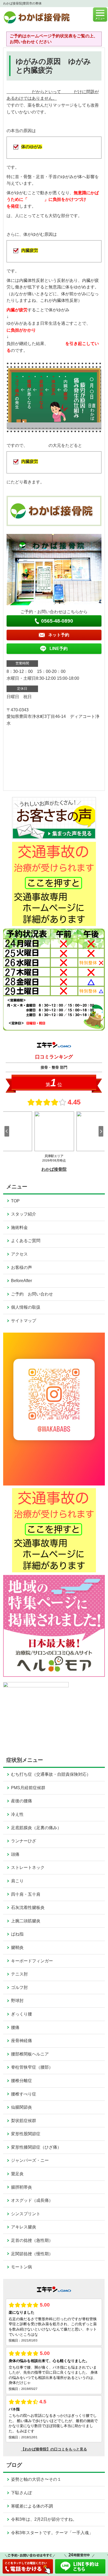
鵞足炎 (17, 2174)
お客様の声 (21, 1267)
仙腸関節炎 (21, 2107)
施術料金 (19, 1227)
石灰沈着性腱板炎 (28, 1907)
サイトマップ (24, 1321)
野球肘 (17, 2001)
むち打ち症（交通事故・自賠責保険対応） (51, 1774)
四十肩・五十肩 (26, 1894)
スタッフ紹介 (24, 1214)
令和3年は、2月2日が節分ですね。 (44, 2519)
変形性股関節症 (26, 2134)
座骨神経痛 (21, 2041)
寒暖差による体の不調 (32, 2506)
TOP (15, 1201)
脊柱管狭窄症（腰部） (32, 2067)
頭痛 (15, 1854)
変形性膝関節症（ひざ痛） (36, 2147)
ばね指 (17, 1934)
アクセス (19, 1254)
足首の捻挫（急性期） (32, 2240)
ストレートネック (28, 1867)
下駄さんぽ (21, 2493)
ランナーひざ (24, 1841)
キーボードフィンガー (32, 1961)
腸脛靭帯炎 (21, 2187)
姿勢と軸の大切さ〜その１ (36, 2479)
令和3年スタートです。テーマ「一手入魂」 (52, 2533)
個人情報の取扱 (26, 1307)
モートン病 (21, 2267)
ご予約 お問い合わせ (32, 1294)
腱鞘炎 (17, 1947)
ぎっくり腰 (21, 2014)
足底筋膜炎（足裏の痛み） (36, 1828)
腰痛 (15, 2027)
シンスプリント (26, 2214)
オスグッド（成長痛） (32, 2200)
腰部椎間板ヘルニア (30, 2054)
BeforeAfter (21, 1281)
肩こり (17, 1881)
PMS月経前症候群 (28, 1788)
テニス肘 (19, 1974)
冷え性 (17, 1814)
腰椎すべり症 (24, 2094)
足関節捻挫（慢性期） (32, 2254)
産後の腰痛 (21, 1801)
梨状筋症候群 (24, 2121)
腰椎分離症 (21, 2081)
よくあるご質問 (26, 1241)
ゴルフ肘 (19, 1987)
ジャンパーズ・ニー (30, 2160)
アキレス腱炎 (24, 2227)
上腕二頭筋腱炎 (26, 1921)
